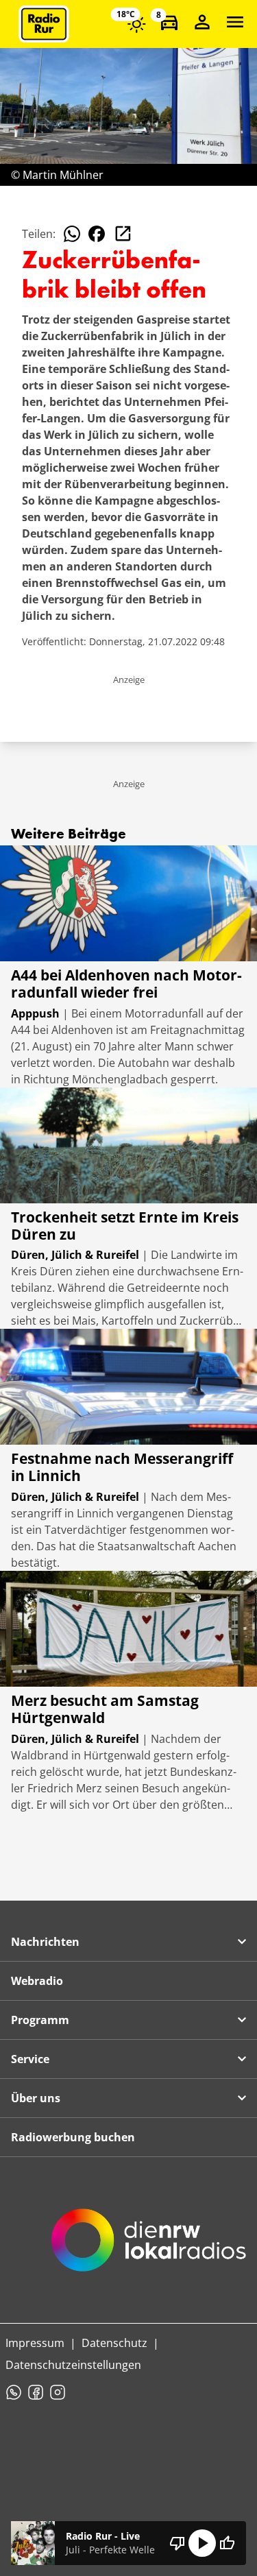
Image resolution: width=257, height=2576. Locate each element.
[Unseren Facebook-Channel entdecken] (36, 2392)
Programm (40, 2020)
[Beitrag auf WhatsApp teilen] (72, 234)
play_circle (202, 2543)
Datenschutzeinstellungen (73, 2365)
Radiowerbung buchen (73, 2137)
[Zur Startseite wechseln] (44, 24)
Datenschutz (114, 2343)
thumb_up (227, 2543)
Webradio (37, 1981)
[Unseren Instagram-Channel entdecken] (58, 2392)
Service (30, 2059)
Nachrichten (45, 1942)
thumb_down (178, 2543)
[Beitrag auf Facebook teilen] (97, 234)
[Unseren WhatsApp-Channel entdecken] (14, 2392)
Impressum (35, 2343)
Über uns (36, 2098)
